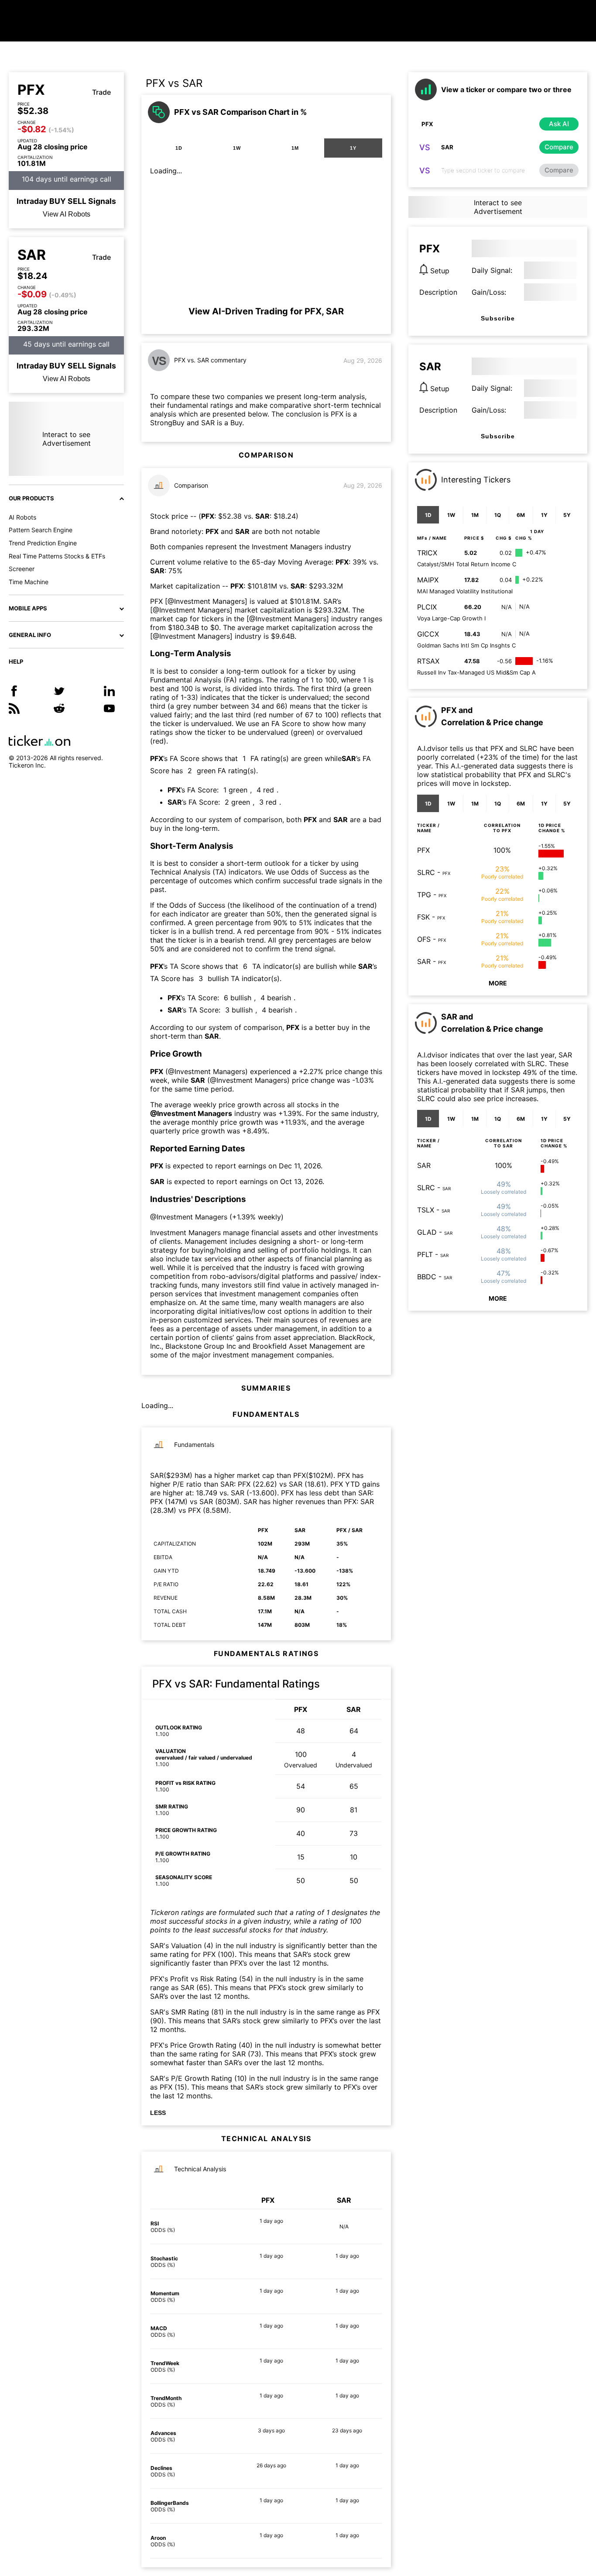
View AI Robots (67, 214)
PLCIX (427, 607)
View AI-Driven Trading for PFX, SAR (266, 311)
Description (438, 292)
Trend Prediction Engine (43, 543)
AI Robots (22, 517)
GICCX (428, 634)
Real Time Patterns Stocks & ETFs (57, 556)
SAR (32, 255)
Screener (22, 569)
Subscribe (498, 318)
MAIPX (428, 580)
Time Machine (29, 582)
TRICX (427, 553)
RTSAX (428, 661)
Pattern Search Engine (41, 530)
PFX (31, 90)
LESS (158, 2113)
